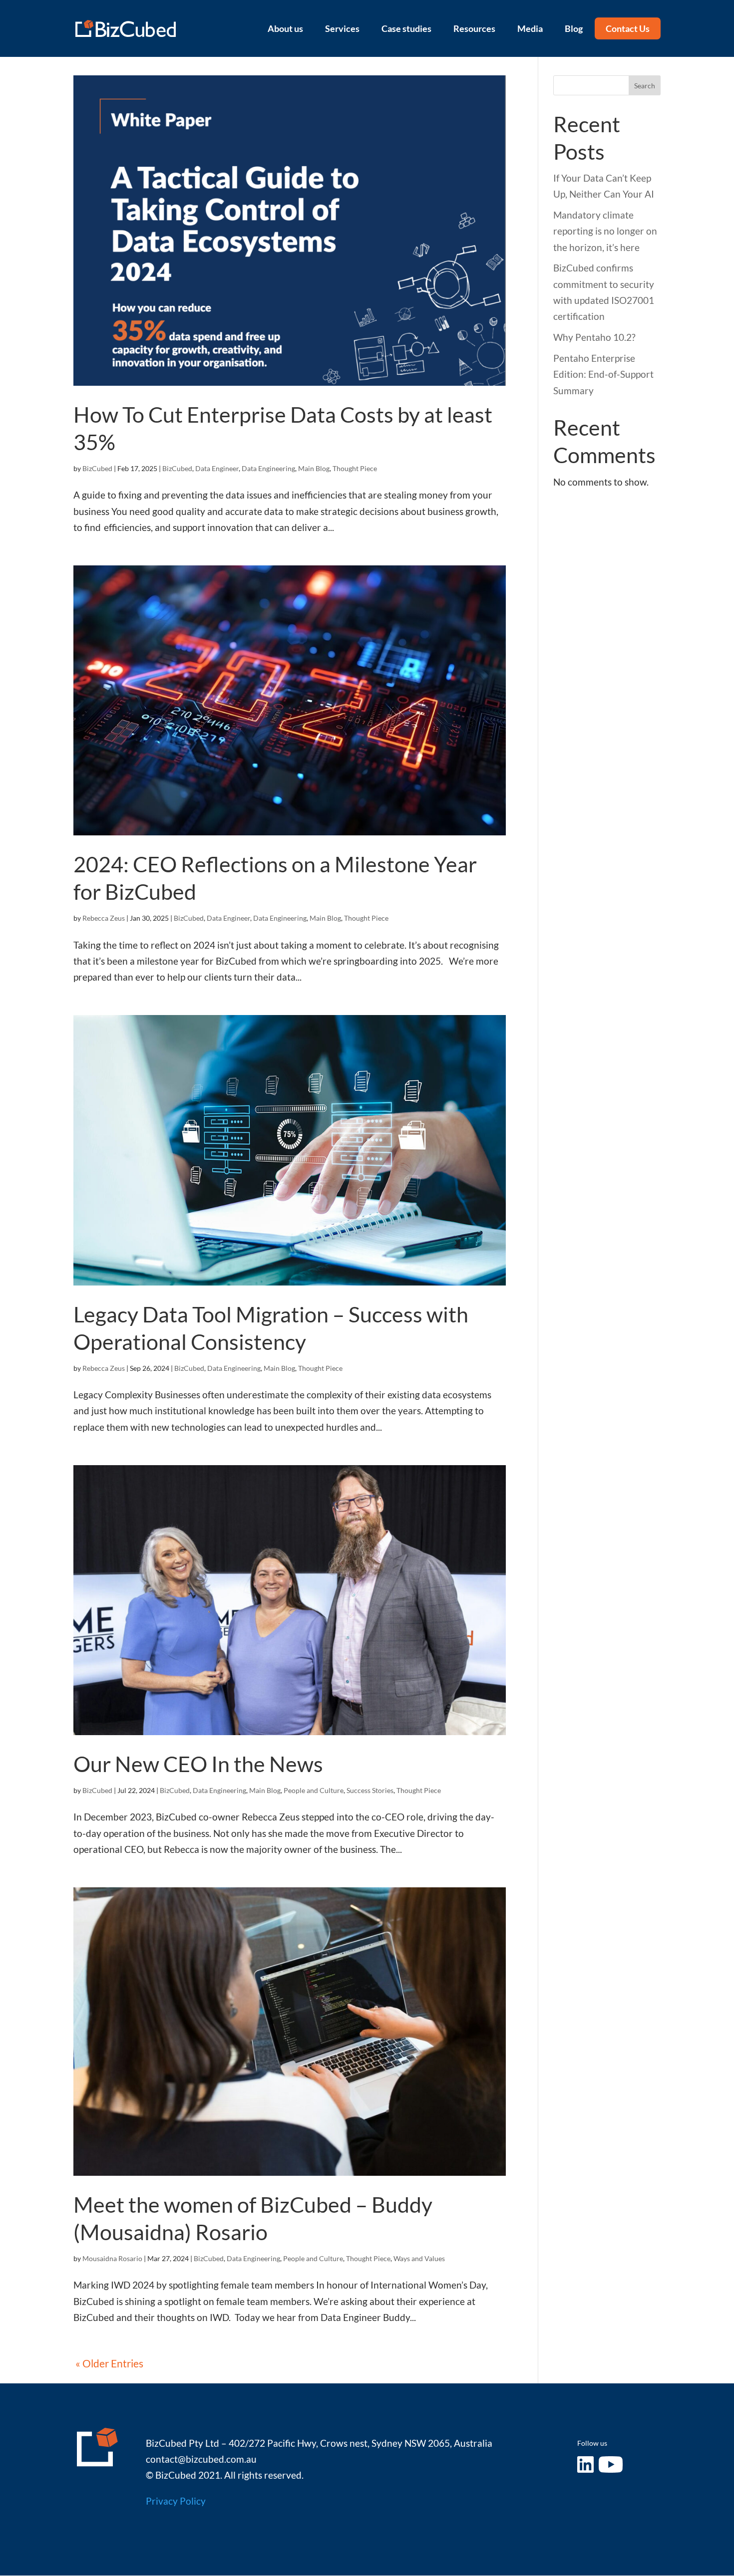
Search (645, 86)
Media (530, 28)
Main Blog (314, 468)
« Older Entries (109, 2363)
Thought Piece (355, 468)
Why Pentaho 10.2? (594, 337)
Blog (574, 28)
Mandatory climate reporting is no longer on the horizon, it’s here (605, 231)
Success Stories (370, 1790)
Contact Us (628, 28)
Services (342, 28)
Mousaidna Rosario (112, 2258)
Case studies (406, 28)
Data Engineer (217, 468)
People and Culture (314, 1790)
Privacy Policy (176, 2501)
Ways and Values (419, 2258)
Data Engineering (268, 468)
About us (285, 28)
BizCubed (97, 468)
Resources (474, 28)
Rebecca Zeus (104, 918)
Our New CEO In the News (198, 1764)
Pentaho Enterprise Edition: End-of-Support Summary (603, 374)
